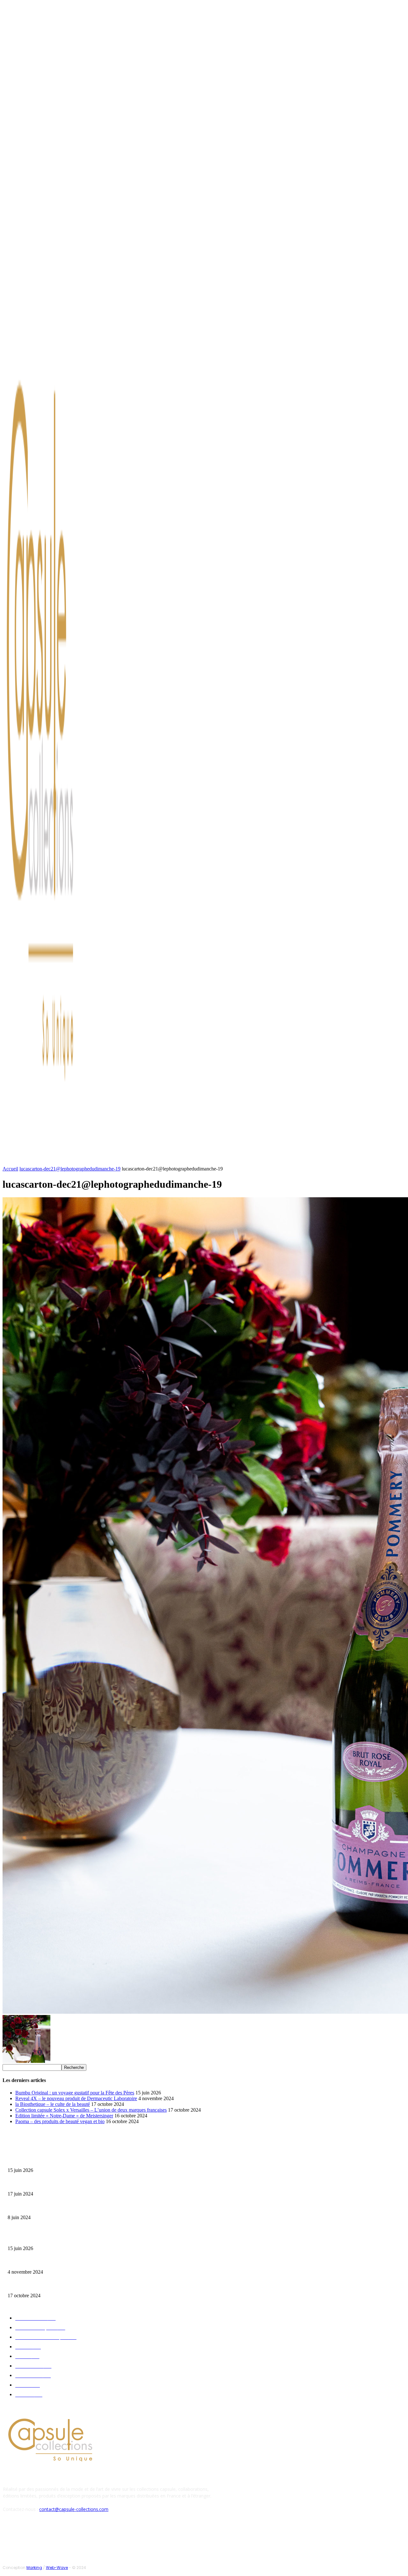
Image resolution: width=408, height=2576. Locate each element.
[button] (305, 1160)
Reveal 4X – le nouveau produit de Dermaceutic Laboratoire (76, 2098)
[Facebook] (48, 327)
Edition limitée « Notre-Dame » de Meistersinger (64, 2116)
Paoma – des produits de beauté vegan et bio (60, 2121)
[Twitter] (63, 327)
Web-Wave (57, 2568)
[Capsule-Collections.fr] (53, 743)
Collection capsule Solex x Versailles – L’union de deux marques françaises (91, 2110)
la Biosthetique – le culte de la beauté (53, 2104)
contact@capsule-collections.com (74, 2509)
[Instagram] (55, 327)
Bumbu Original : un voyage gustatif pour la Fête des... (54, 2160)
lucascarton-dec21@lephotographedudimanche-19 (70, 1169)
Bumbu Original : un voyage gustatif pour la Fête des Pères (75, 2093)
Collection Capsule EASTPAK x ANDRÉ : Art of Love (53, 2184)
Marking (34, 2568)
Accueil (10, 1169)
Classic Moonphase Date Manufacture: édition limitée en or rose (63, 2207)
